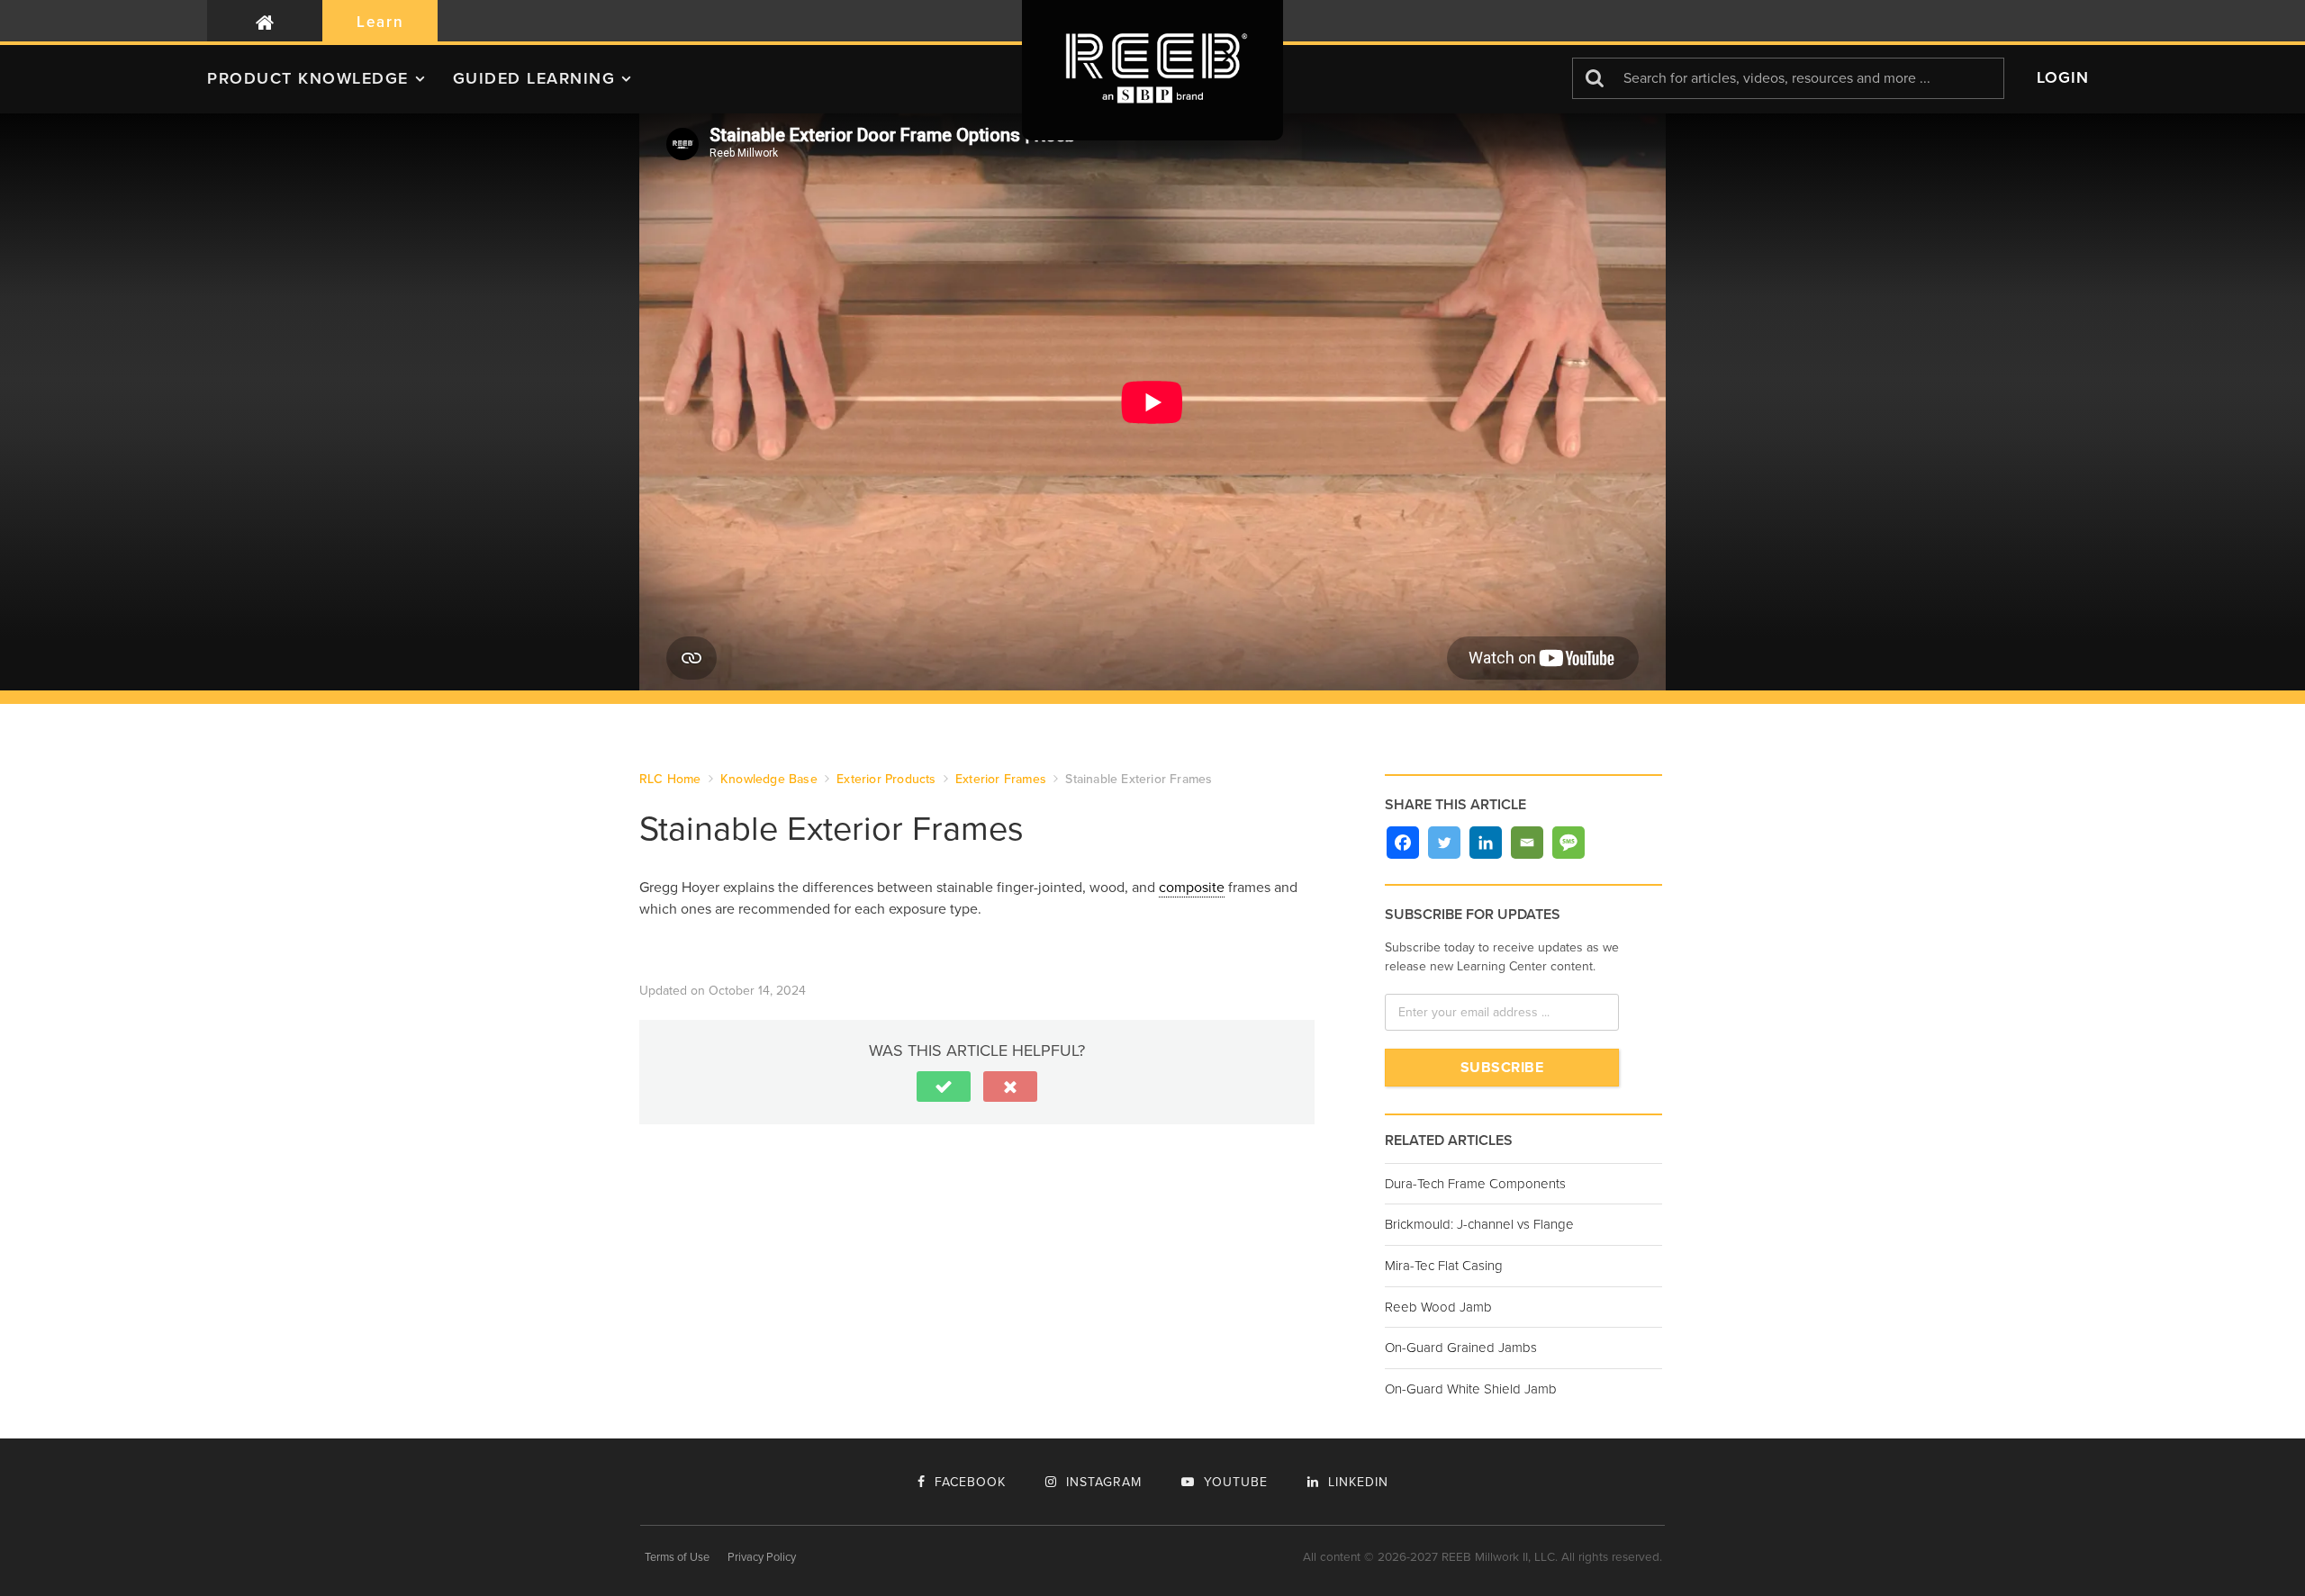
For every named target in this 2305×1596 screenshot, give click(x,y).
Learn (380, 22)
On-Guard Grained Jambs (1461, 1348)
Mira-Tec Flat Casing (1444, 1266)
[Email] (1527, 843)
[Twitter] (1444, 843)
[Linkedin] (1486, 843)
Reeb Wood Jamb (1438, 1307)
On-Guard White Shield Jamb (1471, 1389)
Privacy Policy (762, 1557)
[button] (330, 86)
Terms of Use (677, 1557)
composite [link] (1192, 888)
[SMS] (1568, 843)
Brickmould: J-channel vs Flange (1479, 1224)
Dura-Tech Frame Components (1475, 1184)
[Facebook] (1403, 843)
